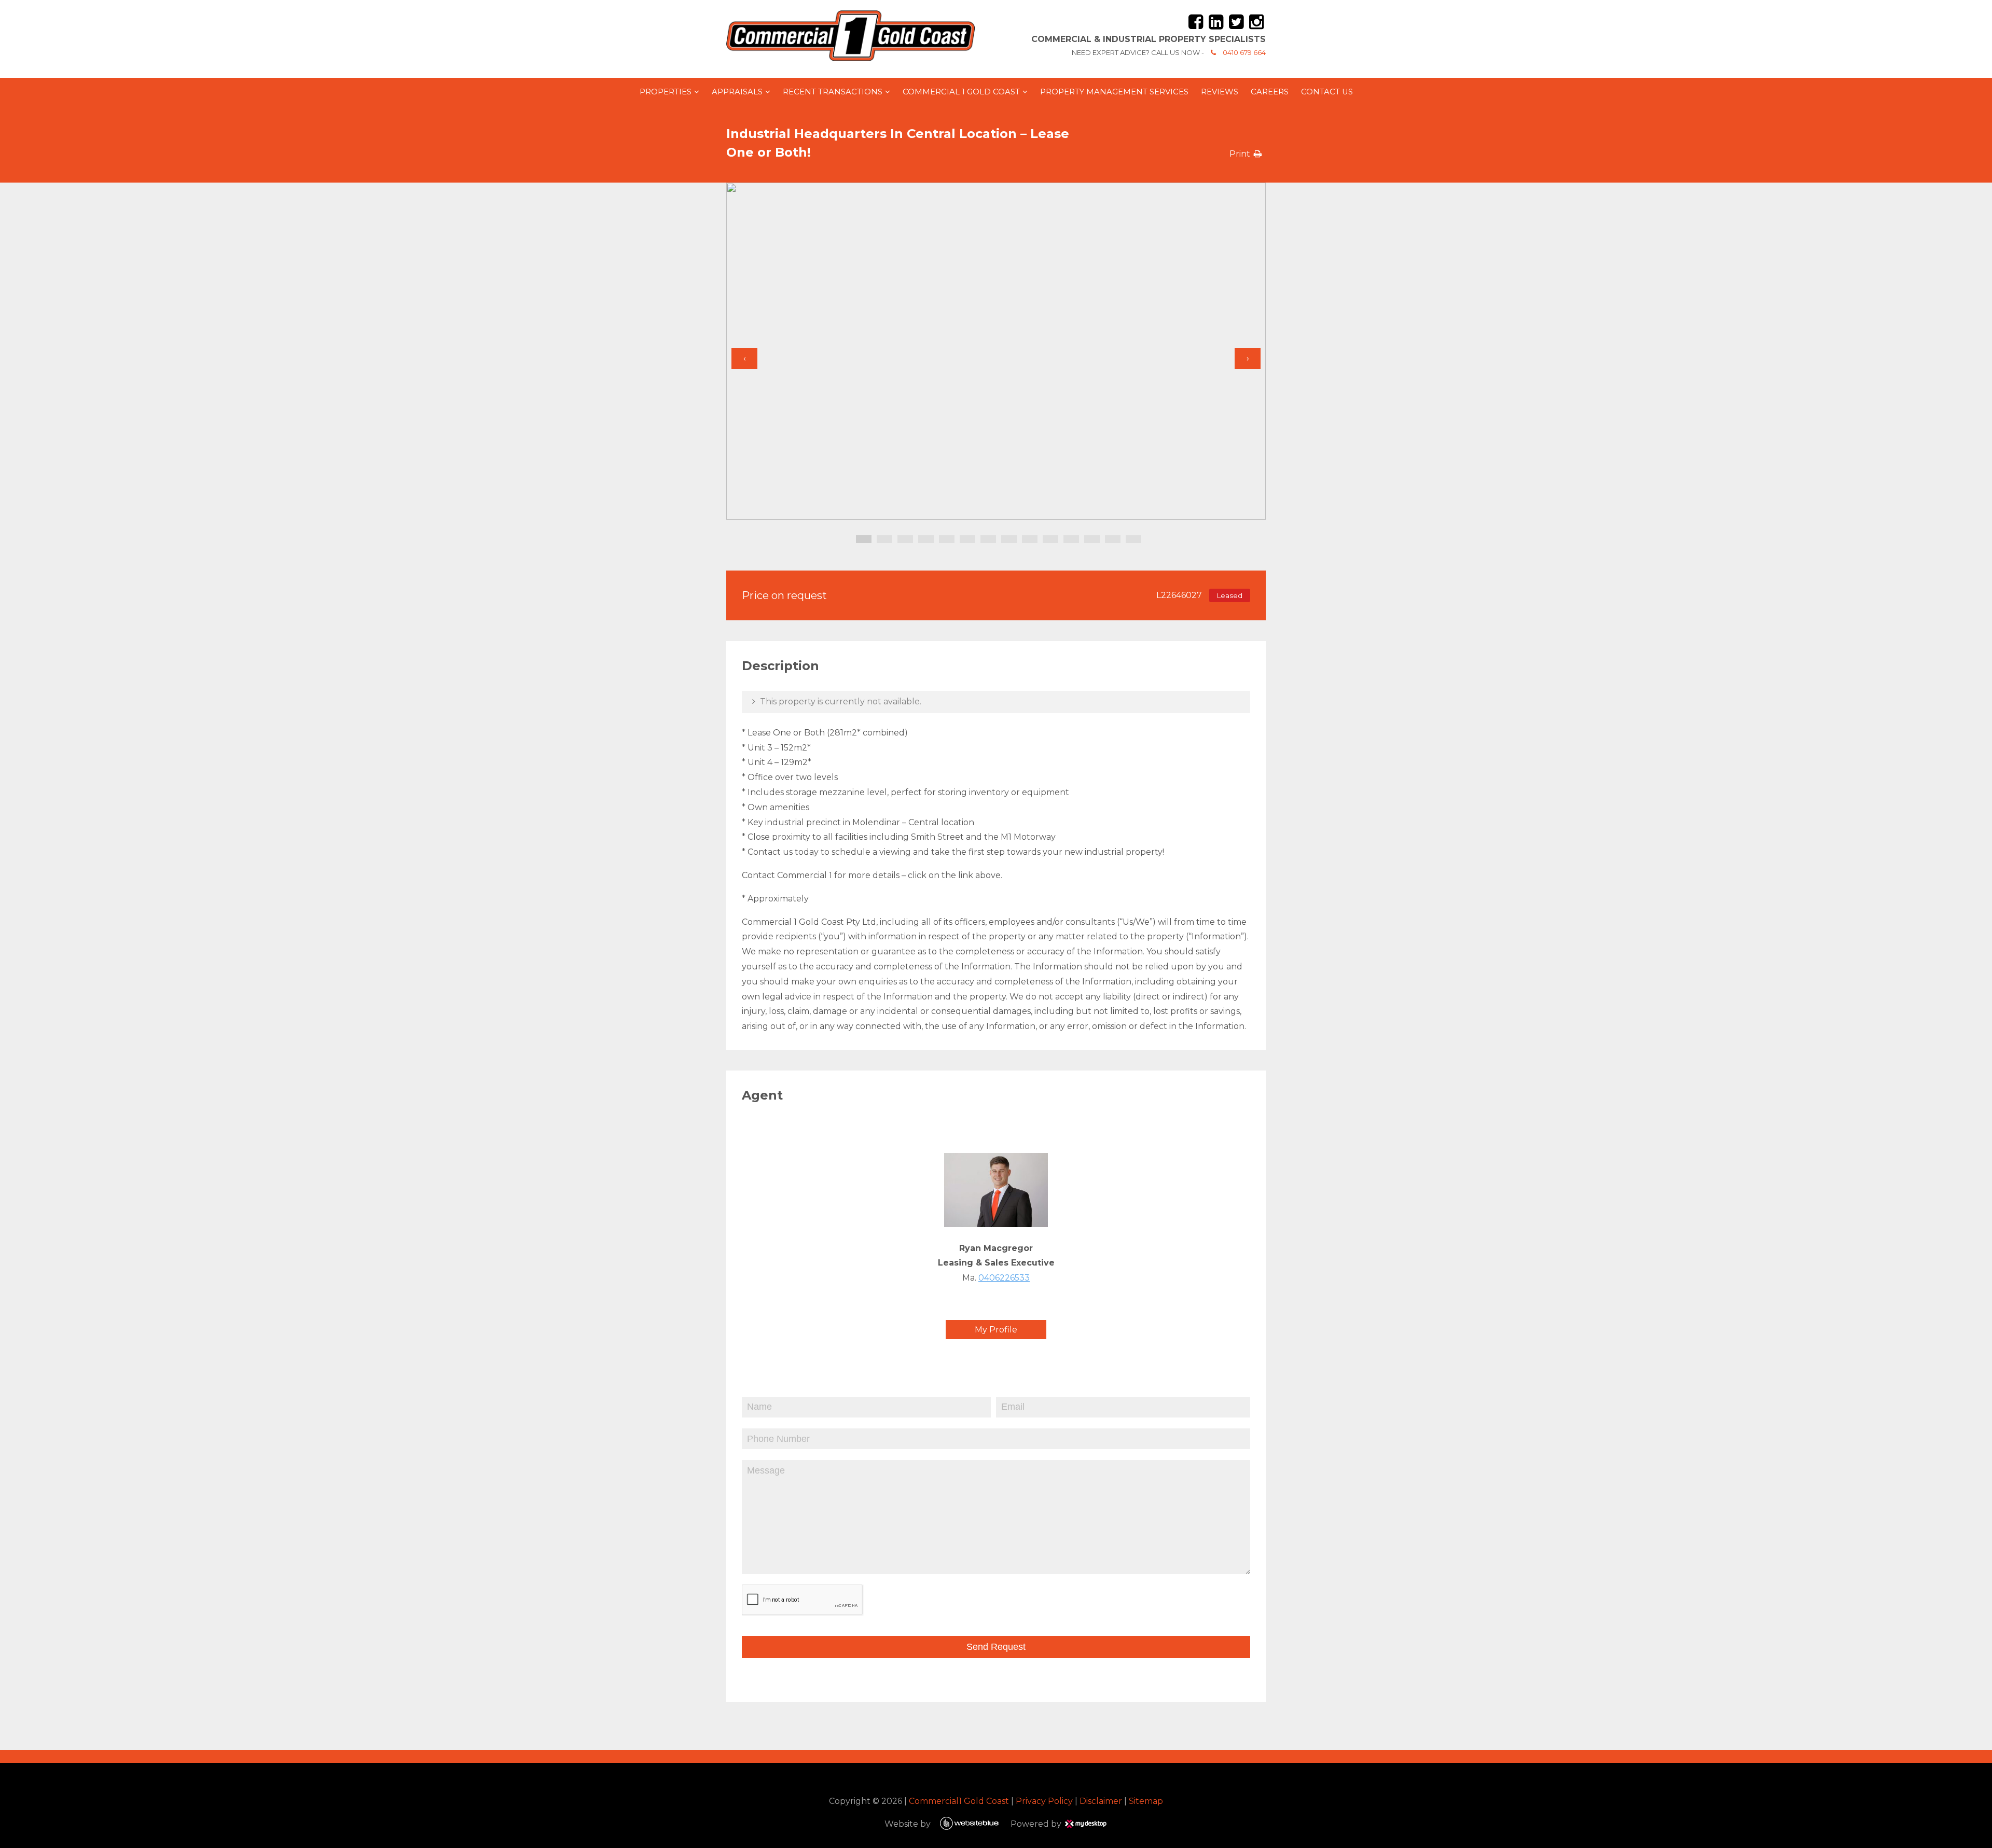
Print (1240, 154)
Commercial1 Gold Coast (959, 1801)
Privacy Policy (1044, 1801)
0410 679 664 (1244, 52)
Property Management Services (1114, 92)
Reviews (1220, 92)
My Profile (996, 1330)
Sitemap (1146, 1801)
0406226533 (1004, 1278)
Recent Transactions (833, 92)
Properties (666, 92)
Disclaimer (1101, 1801)
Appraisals (737, 92)
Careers (1270, 92)
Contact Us (1327, 92)
